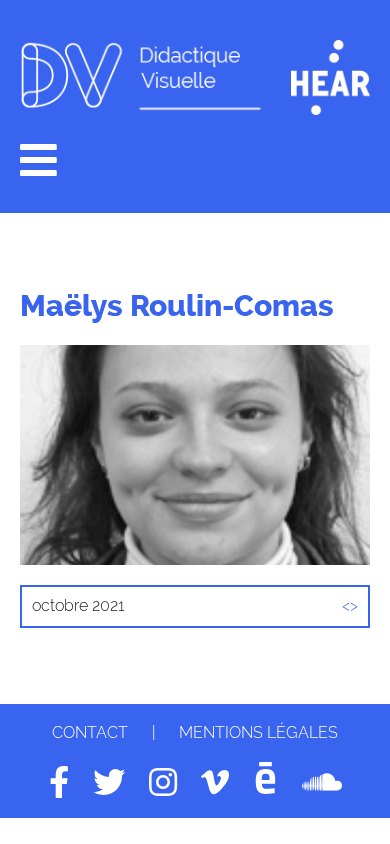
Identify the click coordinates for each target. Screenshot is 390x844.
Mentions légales (258, 732)
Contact (90, 732)
